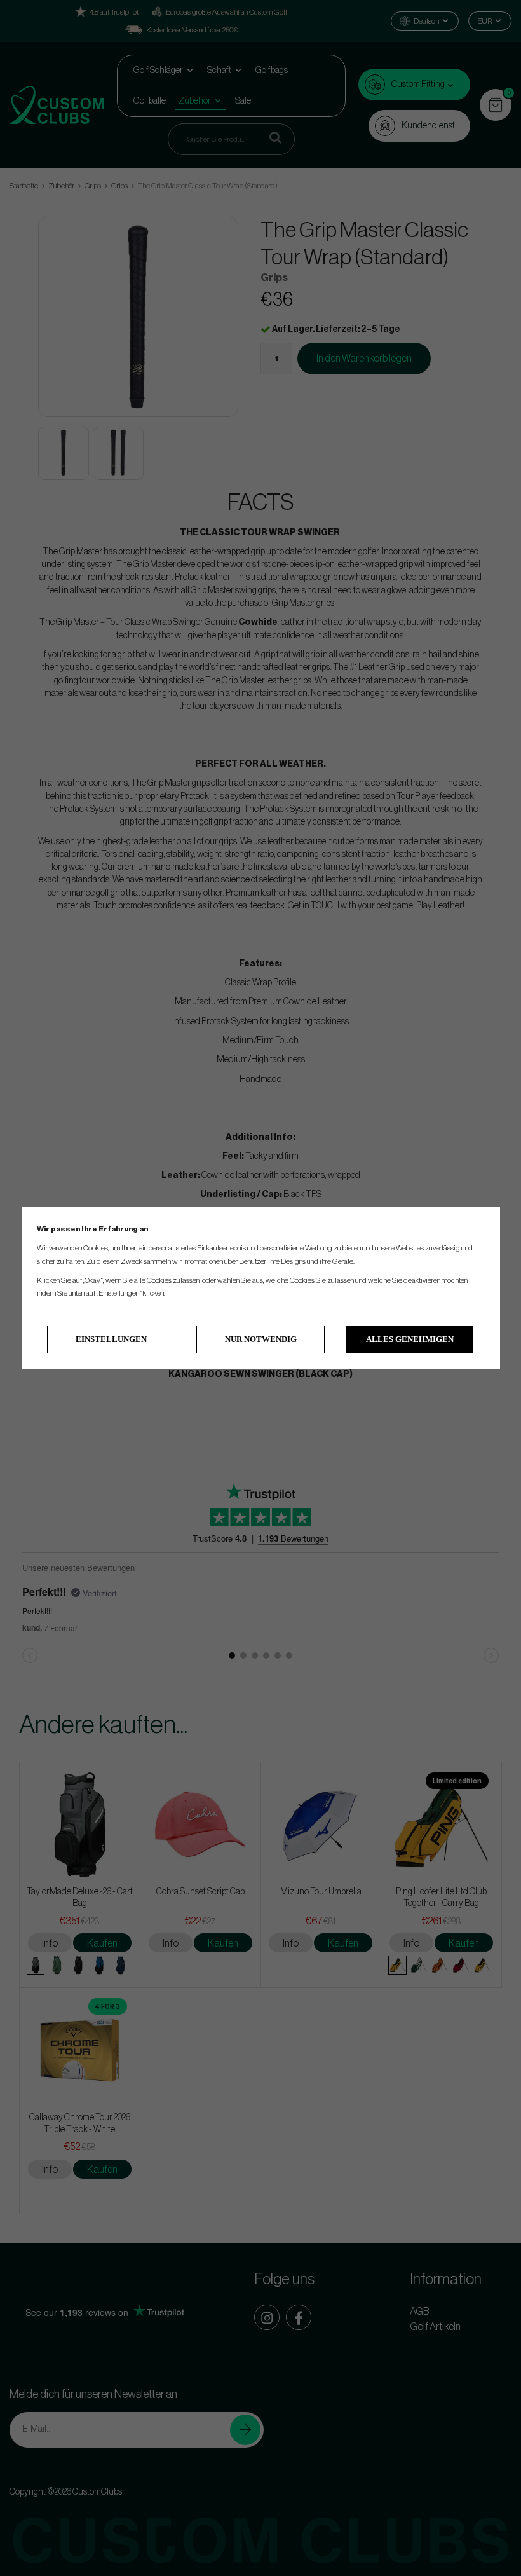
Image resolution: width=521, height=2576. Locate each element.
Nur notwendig (261, 1339)
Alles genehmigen (410, 1339)
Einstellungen (111, 1339)
